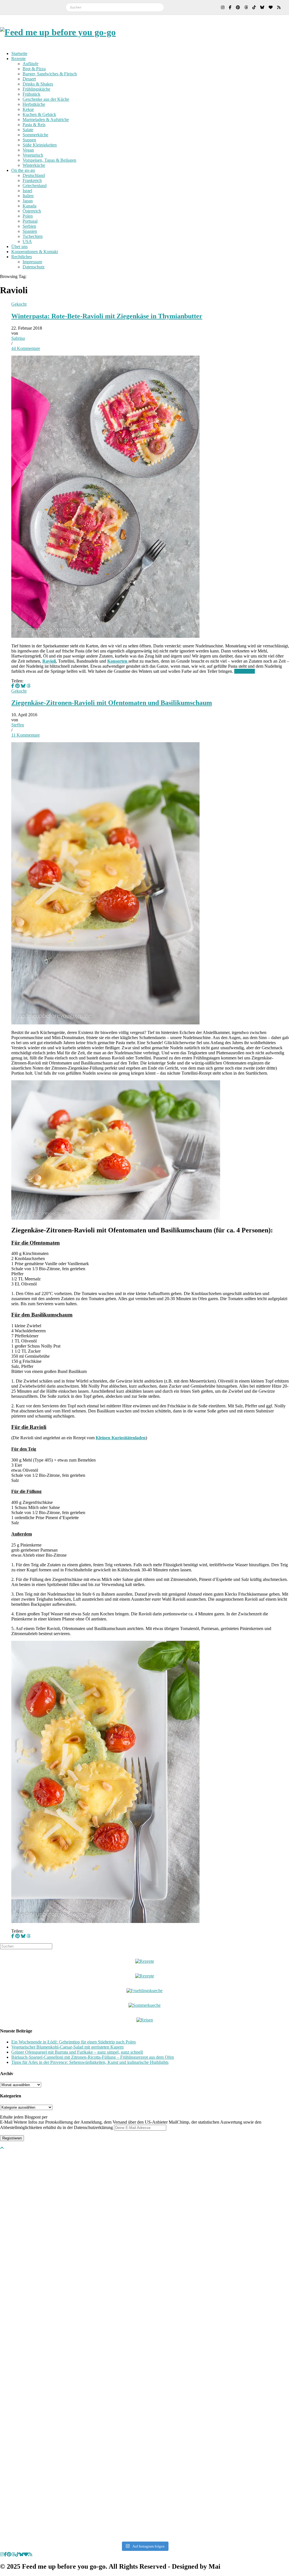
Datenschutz (34, 267)
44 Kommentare (26, 348)
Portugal (30, 221)
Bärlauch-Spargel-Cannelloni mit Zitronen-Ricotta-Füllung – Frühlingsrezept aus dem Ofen (93, 2057)
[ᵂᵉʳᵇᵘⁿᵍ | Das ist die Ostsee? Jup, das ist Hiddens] (144, 2345)
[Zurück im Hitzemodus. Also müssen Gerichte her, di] (260, 2234)
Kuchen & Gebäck (39, 114)
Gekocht (19, 304)
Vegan (28, 150)
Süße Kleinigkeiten (40, 145)
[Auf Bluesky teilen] (23, 686)
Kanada (29, 206)
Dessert (29, 79)
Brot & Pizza (34, 69)
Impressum (32, 262)
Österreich (32, 211)
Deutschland (34, 175)
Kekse (28, 109)
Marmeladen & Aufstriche (46, 120)
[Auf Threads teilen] (29, 686)
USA (27, 241)
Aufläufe (30, 64)
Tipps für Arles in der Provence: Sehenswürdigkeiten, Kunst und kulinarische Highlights (90, 2062)
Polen (28, 216)
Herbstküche (34, 104)
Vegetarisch (33, 155)
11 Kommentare (26, 735)
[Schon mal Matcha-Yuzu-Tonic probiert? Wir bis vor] (203, 2273)
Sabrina (18, 338)
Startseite (19, 53)
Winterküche (34, 165)
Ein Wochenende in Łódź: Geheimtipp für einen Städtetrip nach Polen (74, 2042)
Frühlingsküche (36, 89)
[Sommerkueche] (144, 2005)
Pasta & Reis (34, 125)
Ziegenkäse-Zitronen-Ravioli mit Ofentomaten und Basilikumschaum (112, 703)
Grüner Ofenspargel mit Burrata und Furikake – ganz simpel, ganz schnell (77, 2052)
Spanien (30, 231)
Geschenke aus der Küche (46, 99)
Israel (27, 191)
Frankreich (32, 180)
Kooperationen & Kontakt (35, 252)
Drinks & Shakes (38, 84)
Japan (28, 201)
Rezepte (18, 59)
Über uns (19, 247)
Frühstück (31, 94)
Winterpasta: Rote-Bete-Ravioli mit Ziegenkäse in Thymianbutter (107, 316)
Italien (28, 196)
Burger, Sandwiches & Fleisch (50, 74)
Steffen (18, 725)
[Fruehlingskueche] (144, 1991)
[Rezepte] (145, 1976)
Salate (28, 130)
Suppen (29, 140)
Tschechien (33, 236)
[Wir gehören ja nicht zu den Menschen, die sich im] (87, 2223)
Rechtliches (22, 257)
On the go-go (23, 170)
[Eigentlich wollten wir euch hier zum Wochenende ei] (29, 2223)
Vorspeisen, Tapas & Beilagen (49, 160)
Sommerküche (35, 135)
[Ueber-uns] (145, 1961)
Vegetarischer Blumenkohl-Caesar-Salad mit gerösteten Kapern (67, 2047)
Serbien (29, 226)
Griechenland (35, 186)
